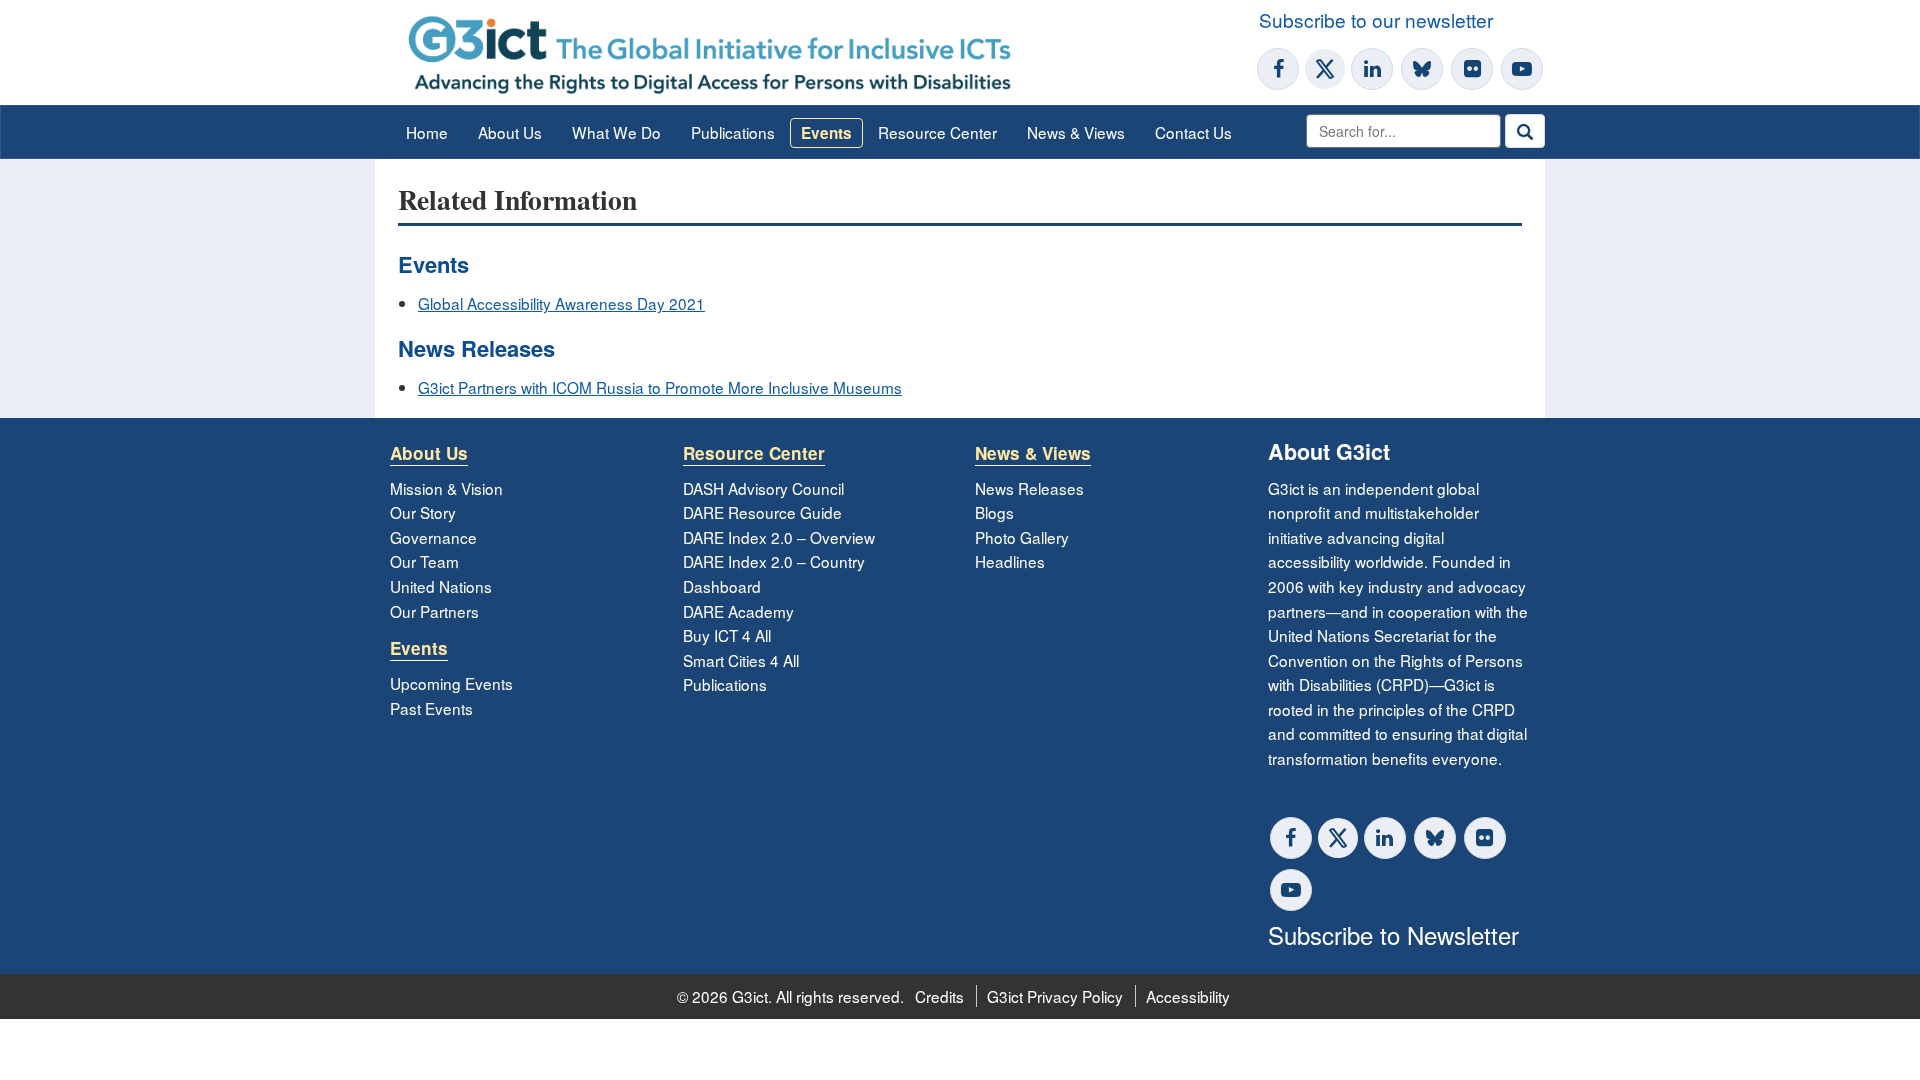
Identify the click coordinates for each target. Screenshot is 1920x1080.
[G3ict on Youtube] (1522, 69)
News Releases (1029, 488)
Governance (433, 537)
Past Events (431, 708)
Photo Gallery (1022, 537)
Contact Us (1193, 132)
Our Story (423, 512)
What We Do (616, 132)
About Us (510, 132)
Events (826, 133)
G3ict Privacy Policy (1055, 996)
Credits (939, 996)
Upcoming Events (451, 683)
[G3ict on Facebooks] (1291, 838)
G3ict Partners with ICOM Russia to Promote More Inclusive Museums (660, 387)
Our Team (424, 561)
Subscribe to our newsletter (1376, 19)
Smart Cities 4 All (741, 660)
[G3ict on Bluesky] (1424, 69)
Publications (733, 132)
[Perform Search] (1525, 131)
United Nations (441, 586)
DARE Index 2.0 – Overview (779, 537)
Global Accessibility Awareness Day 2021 (561, 303)
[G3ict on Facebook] (1278, 69)
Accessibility (1188, 996)
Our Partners (434, 611)
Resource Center (937, 132)
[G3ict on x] (1338, 838)
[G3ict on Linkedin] (1372, 69)
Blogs (994, 512)
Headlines (1010, 561)
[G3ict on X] (1325, 69)
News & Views (1076, 132)
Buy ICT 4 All (727, 635)
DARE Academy (738, 611)
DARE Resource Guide (762, 512)
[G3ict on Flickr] (1472, 69)
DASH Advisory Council (763, 488)
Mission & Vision (446, 488)
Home (427, 132)
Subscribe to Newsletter (1393, 934)
